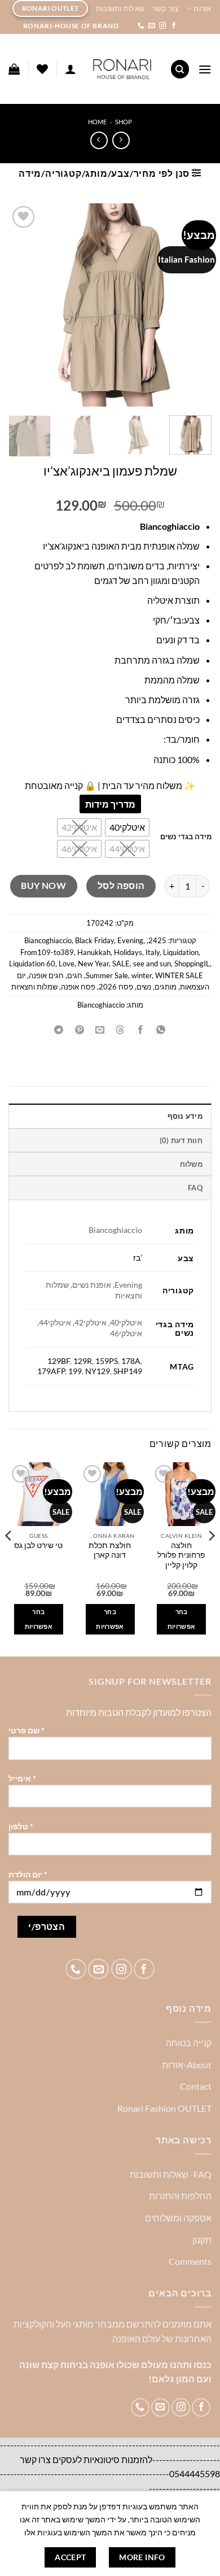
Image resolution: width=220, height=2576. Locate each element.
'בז (138, 1258)
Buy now (43, 886)
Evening (130, 940)
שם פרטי (27, 1730)
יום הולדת (28, 1874)
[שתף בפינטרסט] (79, 1030)
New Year (93, 964)
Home (97, 122)
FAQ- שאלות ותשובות (171, 2174)
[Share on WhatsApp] (161, 1030)
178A (131, 1361)
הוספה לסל (121, 886)
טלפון (21, 1826)
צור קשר (165, 8)
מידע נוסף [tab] (185, 1116)
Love (67, 964)
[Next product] (121, 140)
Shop (124, 122)
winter (142, 975)
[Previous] (211, 1558)
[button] (205, 69)
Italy (153, 952)
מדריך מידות (110, 804)
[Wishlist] (42, 69)
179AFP (51, 1371)
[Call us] (141, 26)
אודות (202, 8)
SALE (121, 964)
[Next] (9, 1558)
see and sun (152, 964)
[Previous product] (99, 140)
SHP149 (128, 1371)
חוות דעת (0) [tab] (181, 1140)
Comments (190, 2261)
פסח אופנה (78, 987)
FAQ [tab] (195, 1188)
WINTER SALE (179, 975)
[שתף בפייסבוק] (141, 1030)
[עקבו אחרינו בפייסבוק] (174, 26)
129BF (59, 1361)
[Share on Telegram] (59, 1030)
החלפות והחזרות (180, 2196)
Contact (196, 2086)
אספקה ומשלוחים (178, 2218)
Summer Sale (107, 975)
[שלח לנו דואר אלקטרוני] (152, 26)
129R (83, 1361)
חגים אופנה (46, 975)
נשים (144, 987)
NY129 (98, 1371)
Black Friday (94, 940)
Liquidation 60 (32, 964)
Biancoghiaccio (48, 940)
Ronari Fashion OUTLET (164, 2108)
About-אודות (187, 2065)
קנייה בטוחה (189, 2043)
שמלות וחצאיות (34, 987)
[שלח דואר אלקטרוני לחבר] (100, 1030)
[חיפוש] (180, 69)
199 (75, 1371)
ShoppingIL (192, 964)
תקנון (202, 2240)
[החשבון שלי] (71, 69)
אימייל (22, 1778)
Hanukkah (94, 952)
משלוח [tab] (191, 1164)
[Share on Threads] (120, 1030)
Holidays (128, 952)
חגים (75, 975)
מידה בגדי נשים (186, 837)
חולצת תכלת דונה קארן (110, 1550)
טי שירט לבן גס (38, 1545)
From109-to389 (47, 952)
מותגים (166, 987)
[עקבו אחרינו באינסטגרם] (162, 26)
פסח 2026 (116, 987)
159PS (107, 1361)
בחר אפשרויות (182, 1619)
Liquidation (181, 952)
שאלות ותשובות (120, 8)
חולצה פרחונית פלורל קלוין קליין (181, 1555)
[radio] (127, 827)
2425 (157, 940)
